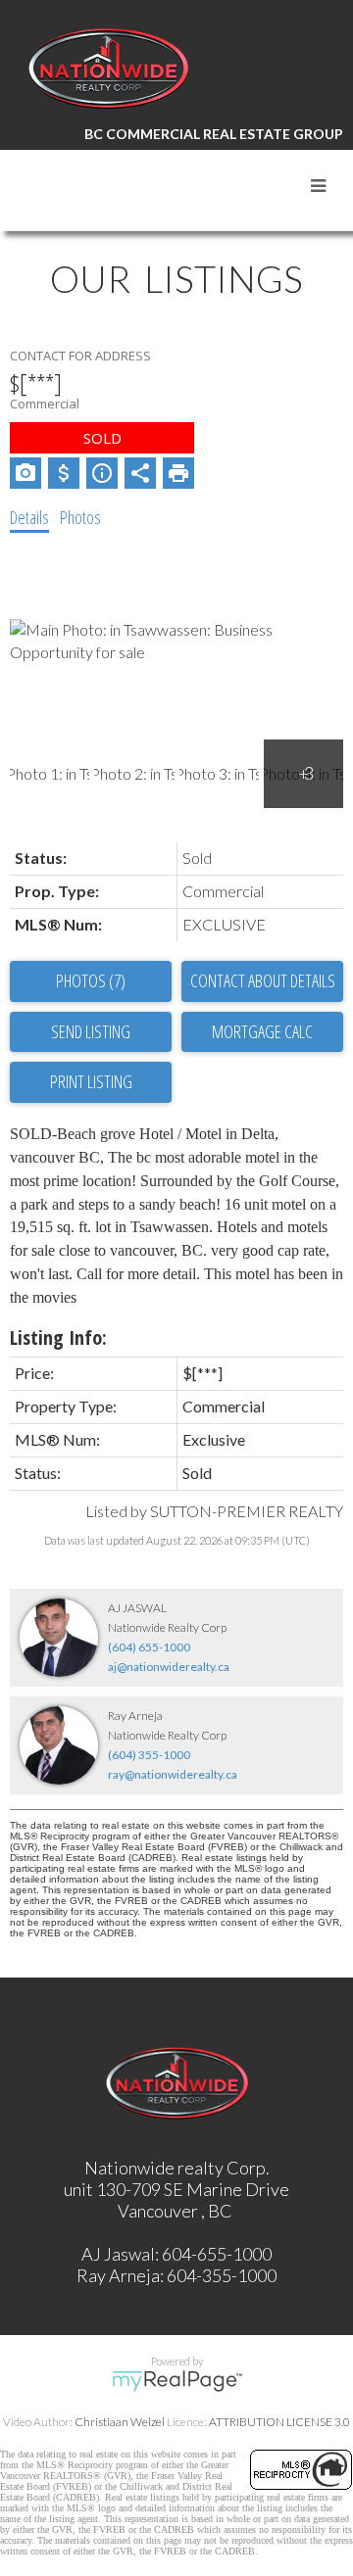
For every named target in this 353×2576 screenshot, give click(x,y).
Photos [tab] (80, 517)
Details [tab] (29, 517)
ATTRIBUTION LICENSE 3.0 (279, 2422)
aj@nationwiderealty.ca (169, 1667)
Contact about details (263, 980)
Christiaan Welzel (120, 2422)
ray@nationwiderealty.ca (173, 1774)
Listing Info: (58, 1337)
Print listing (91, 1081)
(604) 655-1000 (149, 1647)
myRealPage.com (177, 2381)
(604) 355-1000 (149, 1755)
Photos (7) (91, 980)
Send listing (91, 1031)
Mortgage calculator (262, 1032)
